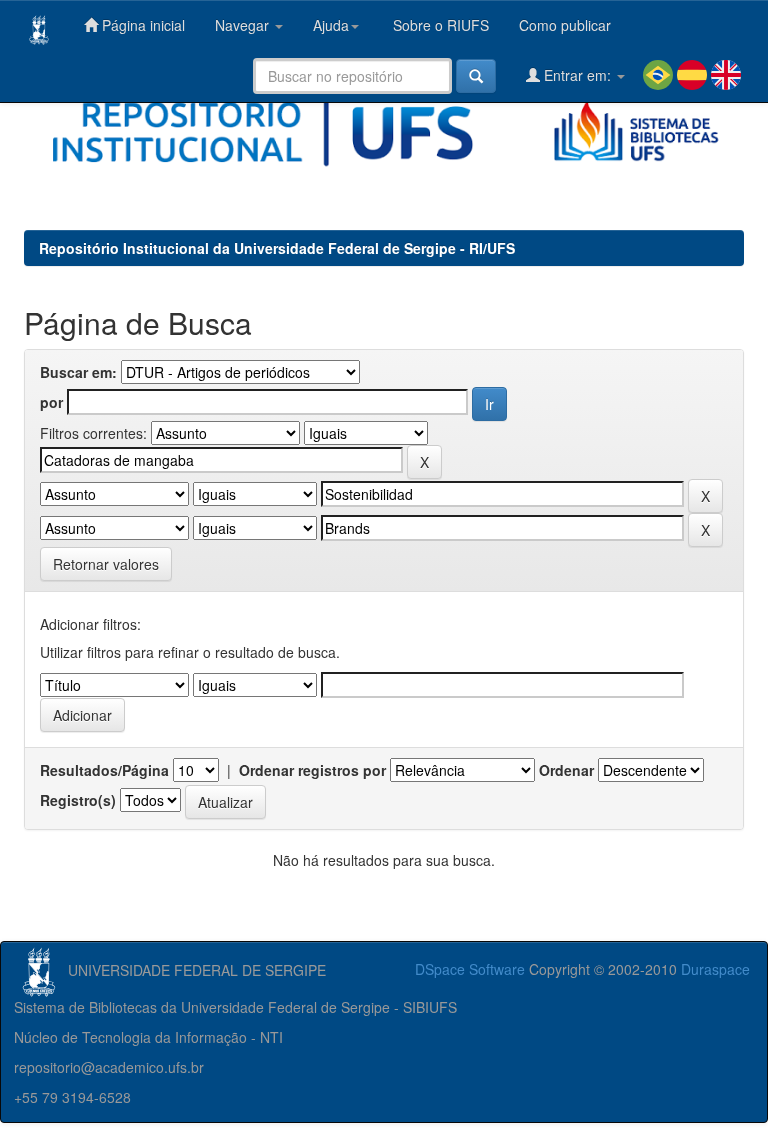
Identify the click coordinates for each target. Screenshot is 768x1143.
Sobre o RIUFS (439, 25)
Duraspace (715, 969)
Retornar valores (106, 564)
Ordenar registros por (312, 770)
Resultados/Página (104, 770)
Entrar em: (577, 75)
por (51, 402)
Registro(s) (78, 800)
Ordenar (566, 770)
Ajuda (331, 25)
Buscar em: (78, 372)
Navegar (244, 25)
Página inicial (141, 25)
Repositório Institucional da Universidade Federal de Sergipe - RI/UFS (277, 248)
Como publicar (565, 25)
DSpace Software (470, 969)
